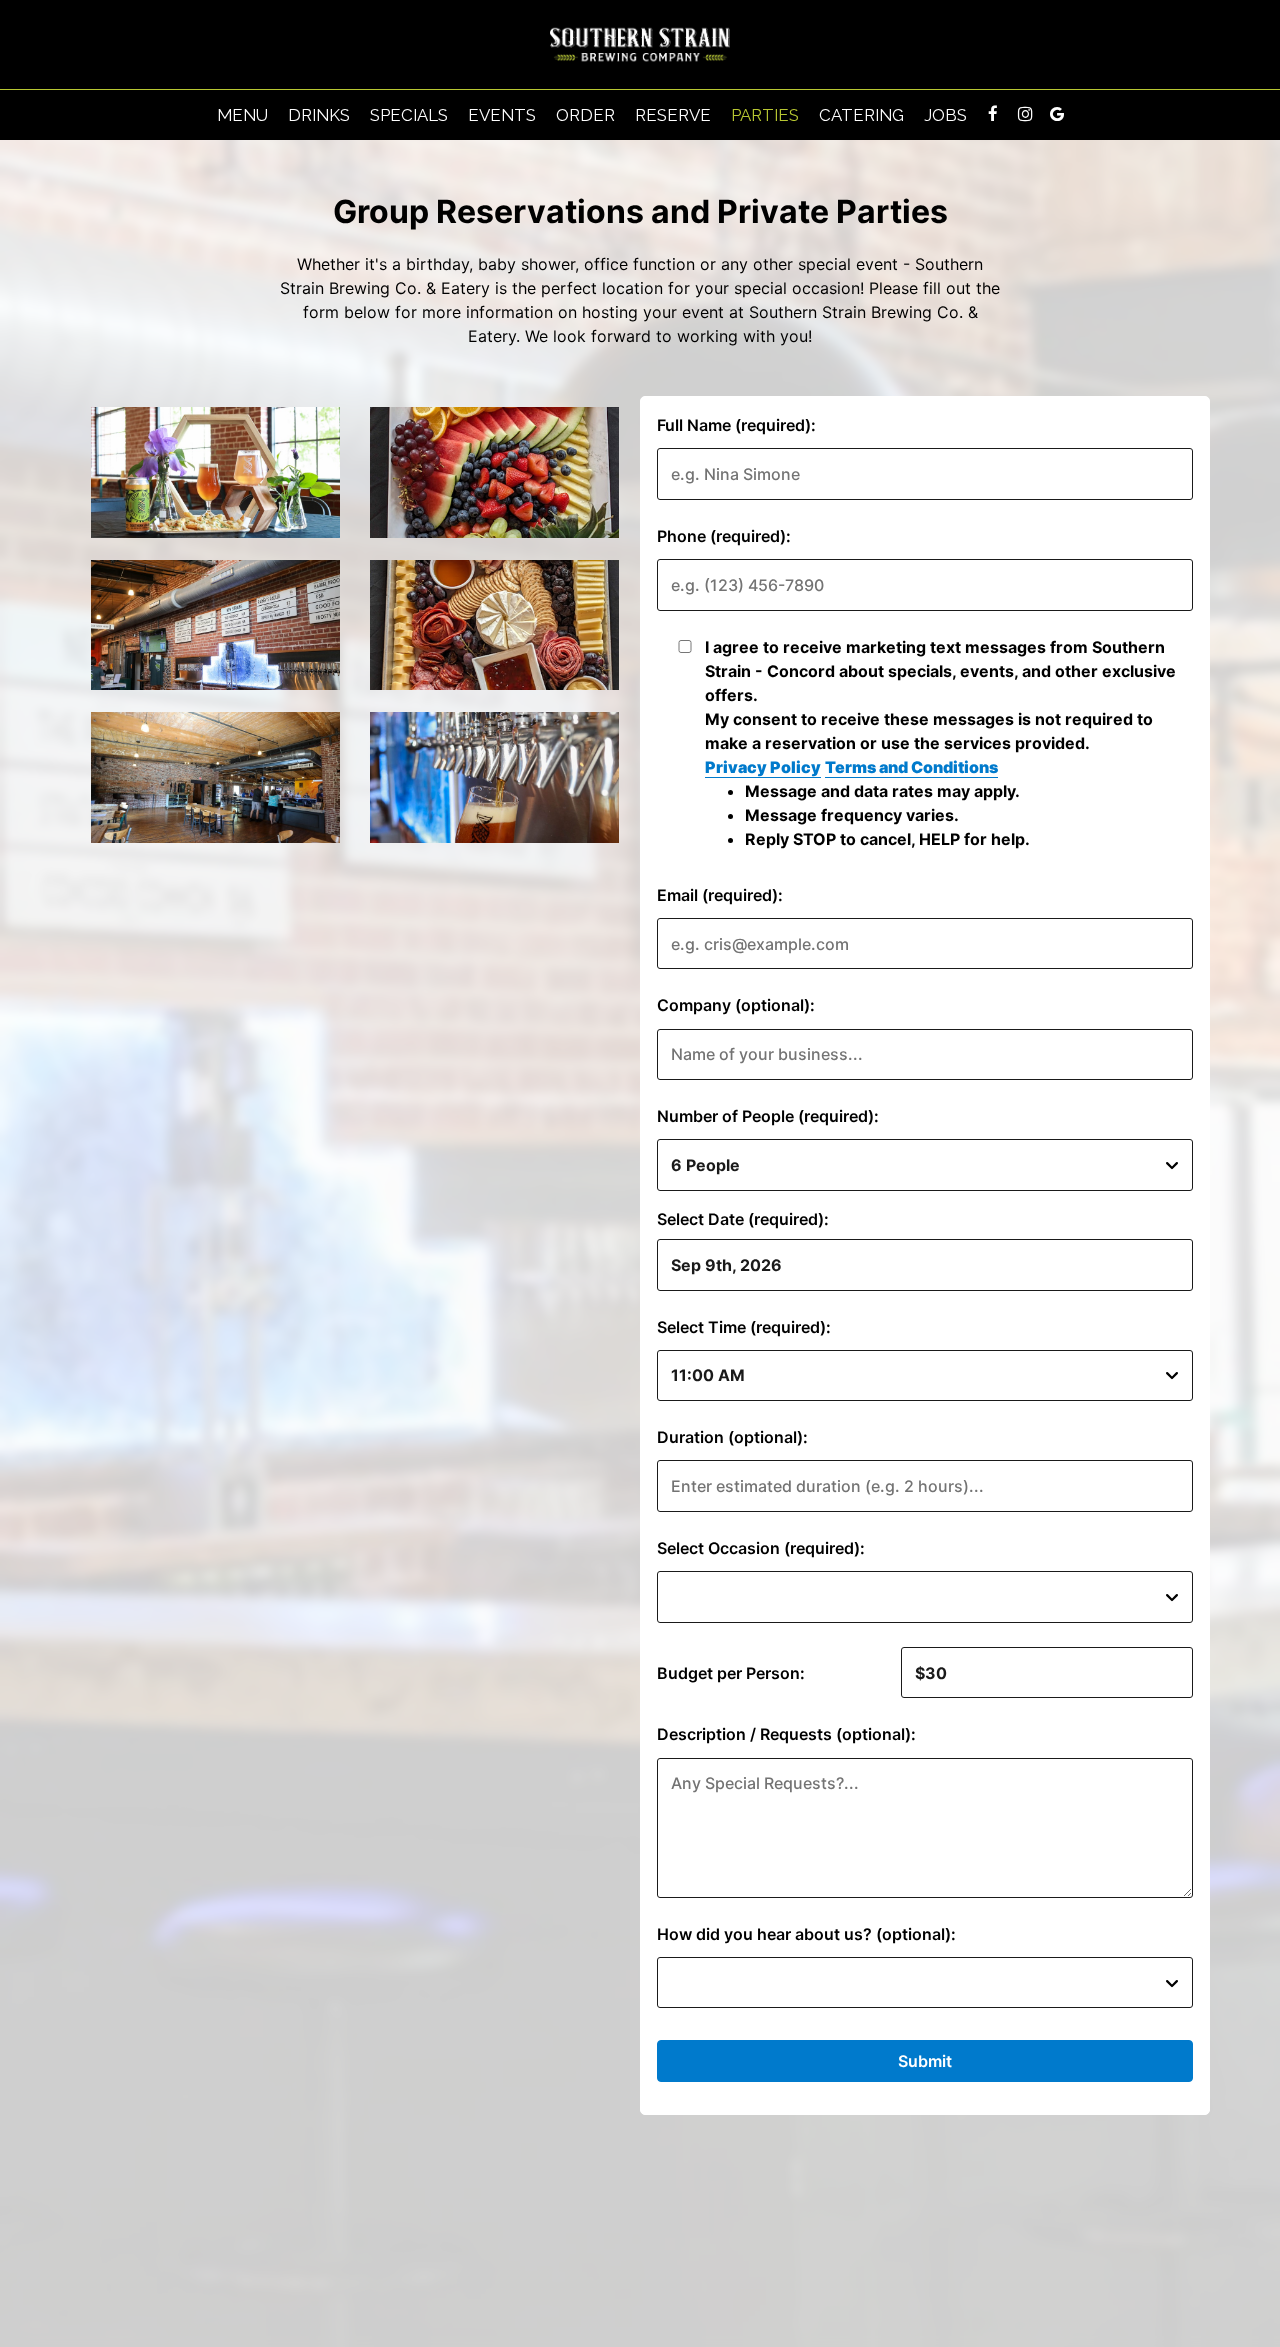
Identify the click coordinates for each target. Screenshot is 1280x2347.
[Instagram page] (1025, 114)
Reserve (673, 115)
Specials (409, 115)
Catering (861, 115)
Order (585, 115)
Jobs (945, 115)
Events (502, 115)
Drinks (319, 115)
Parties (765, 115)
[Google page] (1057, 114)
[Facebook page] (993, 114)
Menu (242, 115)
